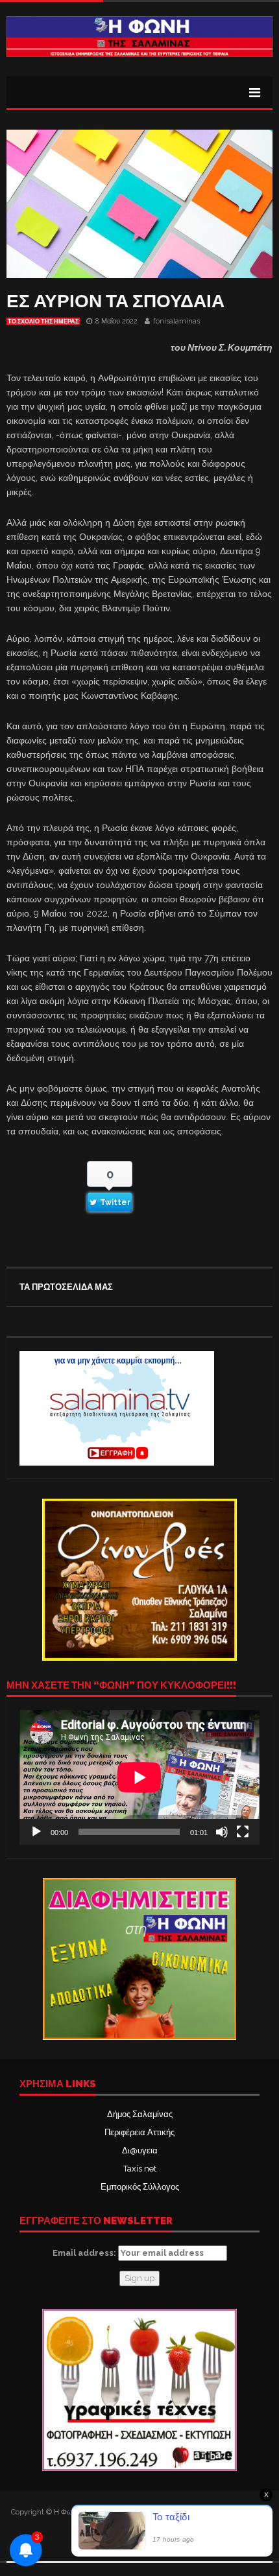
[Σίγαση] (222, 1832)
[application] (139, 1777)
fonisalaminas (176, 321)
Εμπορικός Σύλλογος (140, 2187)
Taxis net (140, 2169)
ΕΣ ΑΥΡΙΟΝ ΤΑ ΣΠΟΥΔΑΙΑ (115, 301)
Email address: (85, 2253)
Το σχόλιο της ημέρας (43, 322)
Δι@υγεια (140, 2150)
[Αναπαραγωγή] (36, 1832)
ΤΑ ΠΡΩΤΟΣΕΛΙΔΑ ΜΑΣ (66, 1287)
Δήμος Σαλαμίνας (140, 2114)
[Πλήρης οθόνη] (243, 1832)
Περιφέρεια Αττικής (139, 2132)
